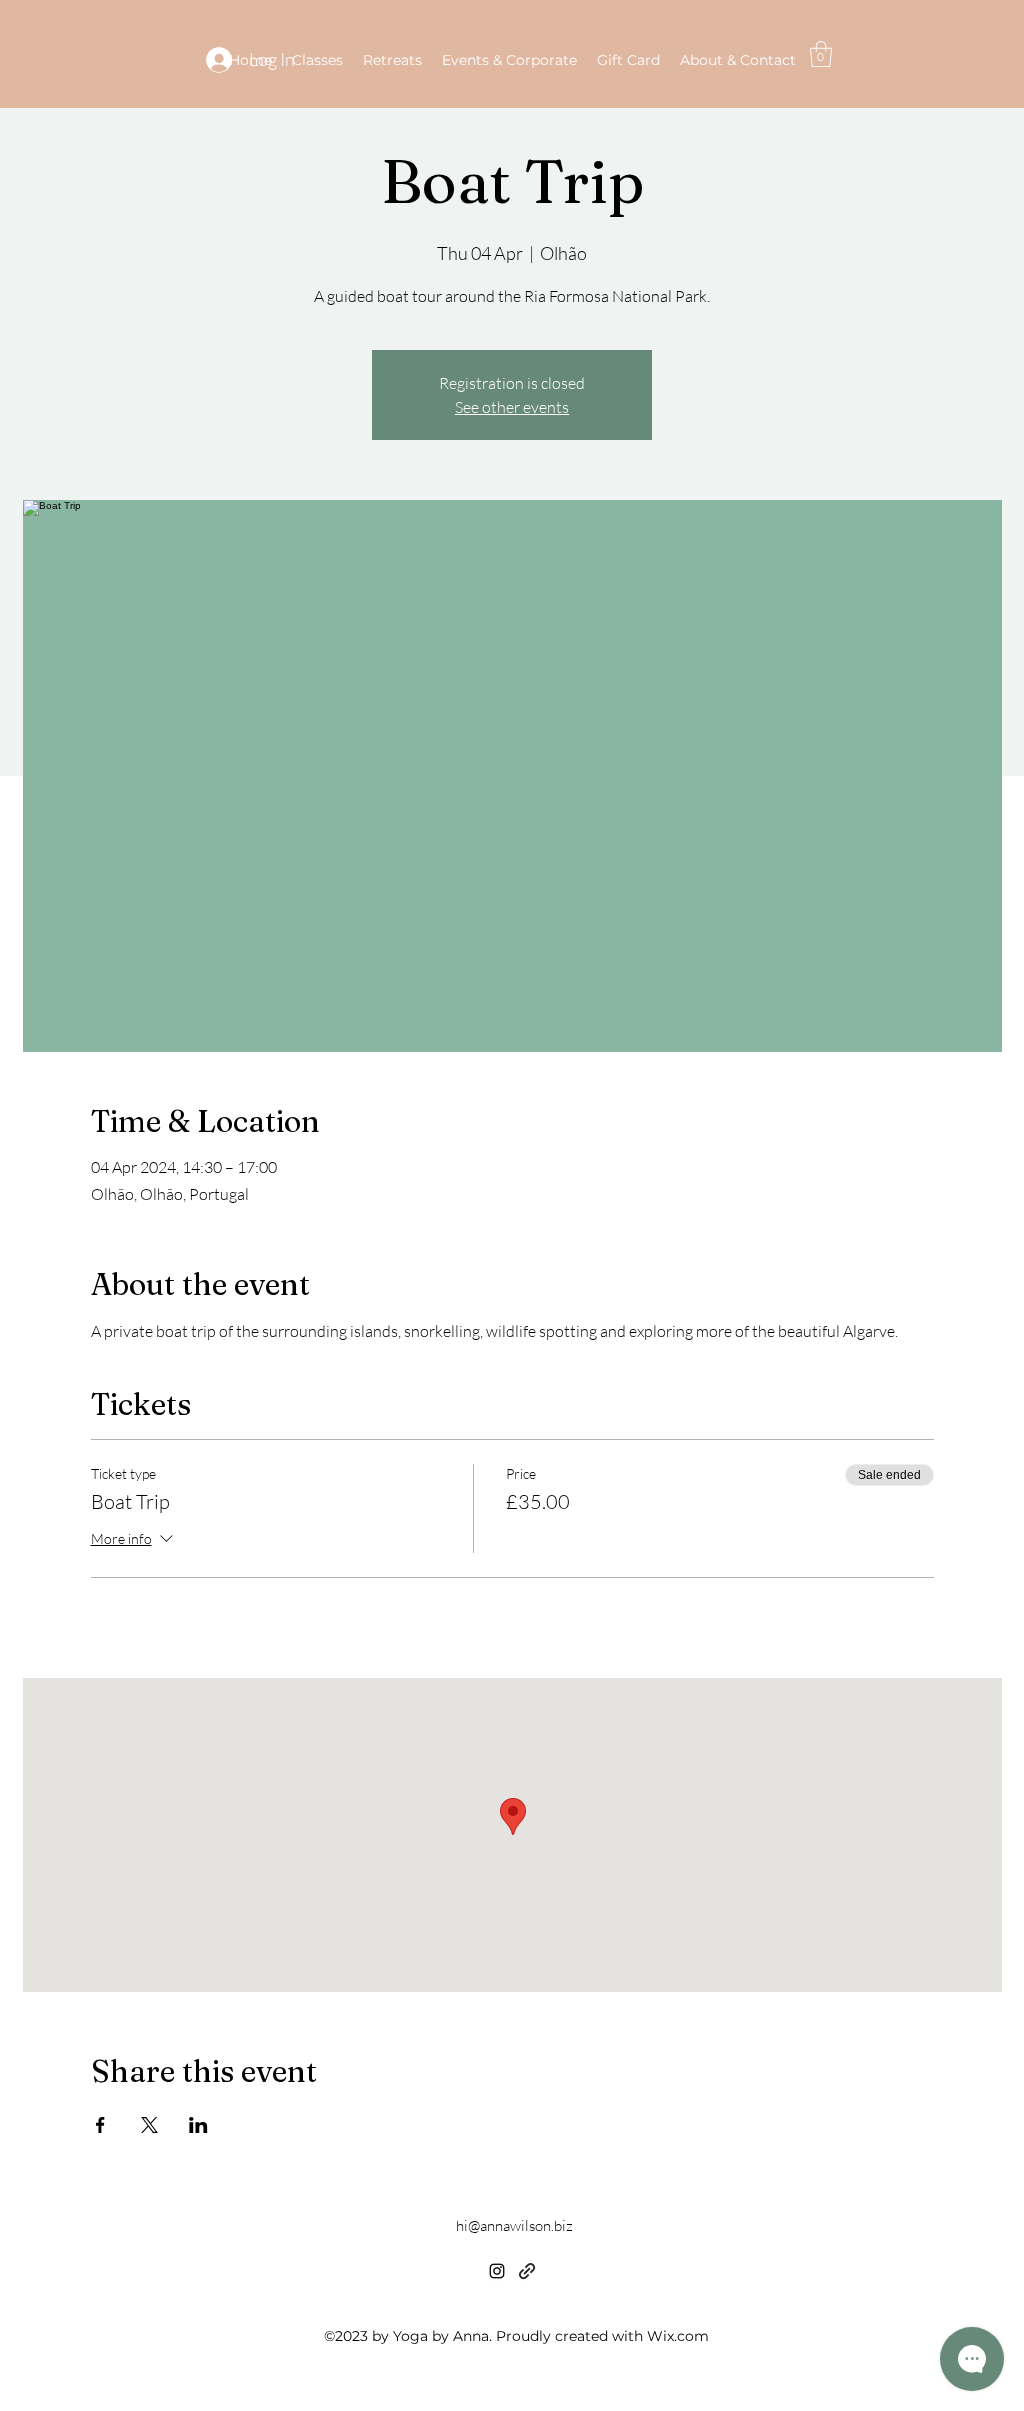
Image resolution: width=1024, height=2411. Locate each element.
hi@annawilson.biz (514, 2225)
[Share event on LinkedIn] (198, 2125)
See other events (512, 407)
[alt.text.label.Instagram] (497, 2271)
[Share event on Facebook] (100, 2125)
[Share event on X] (149, 2125)
